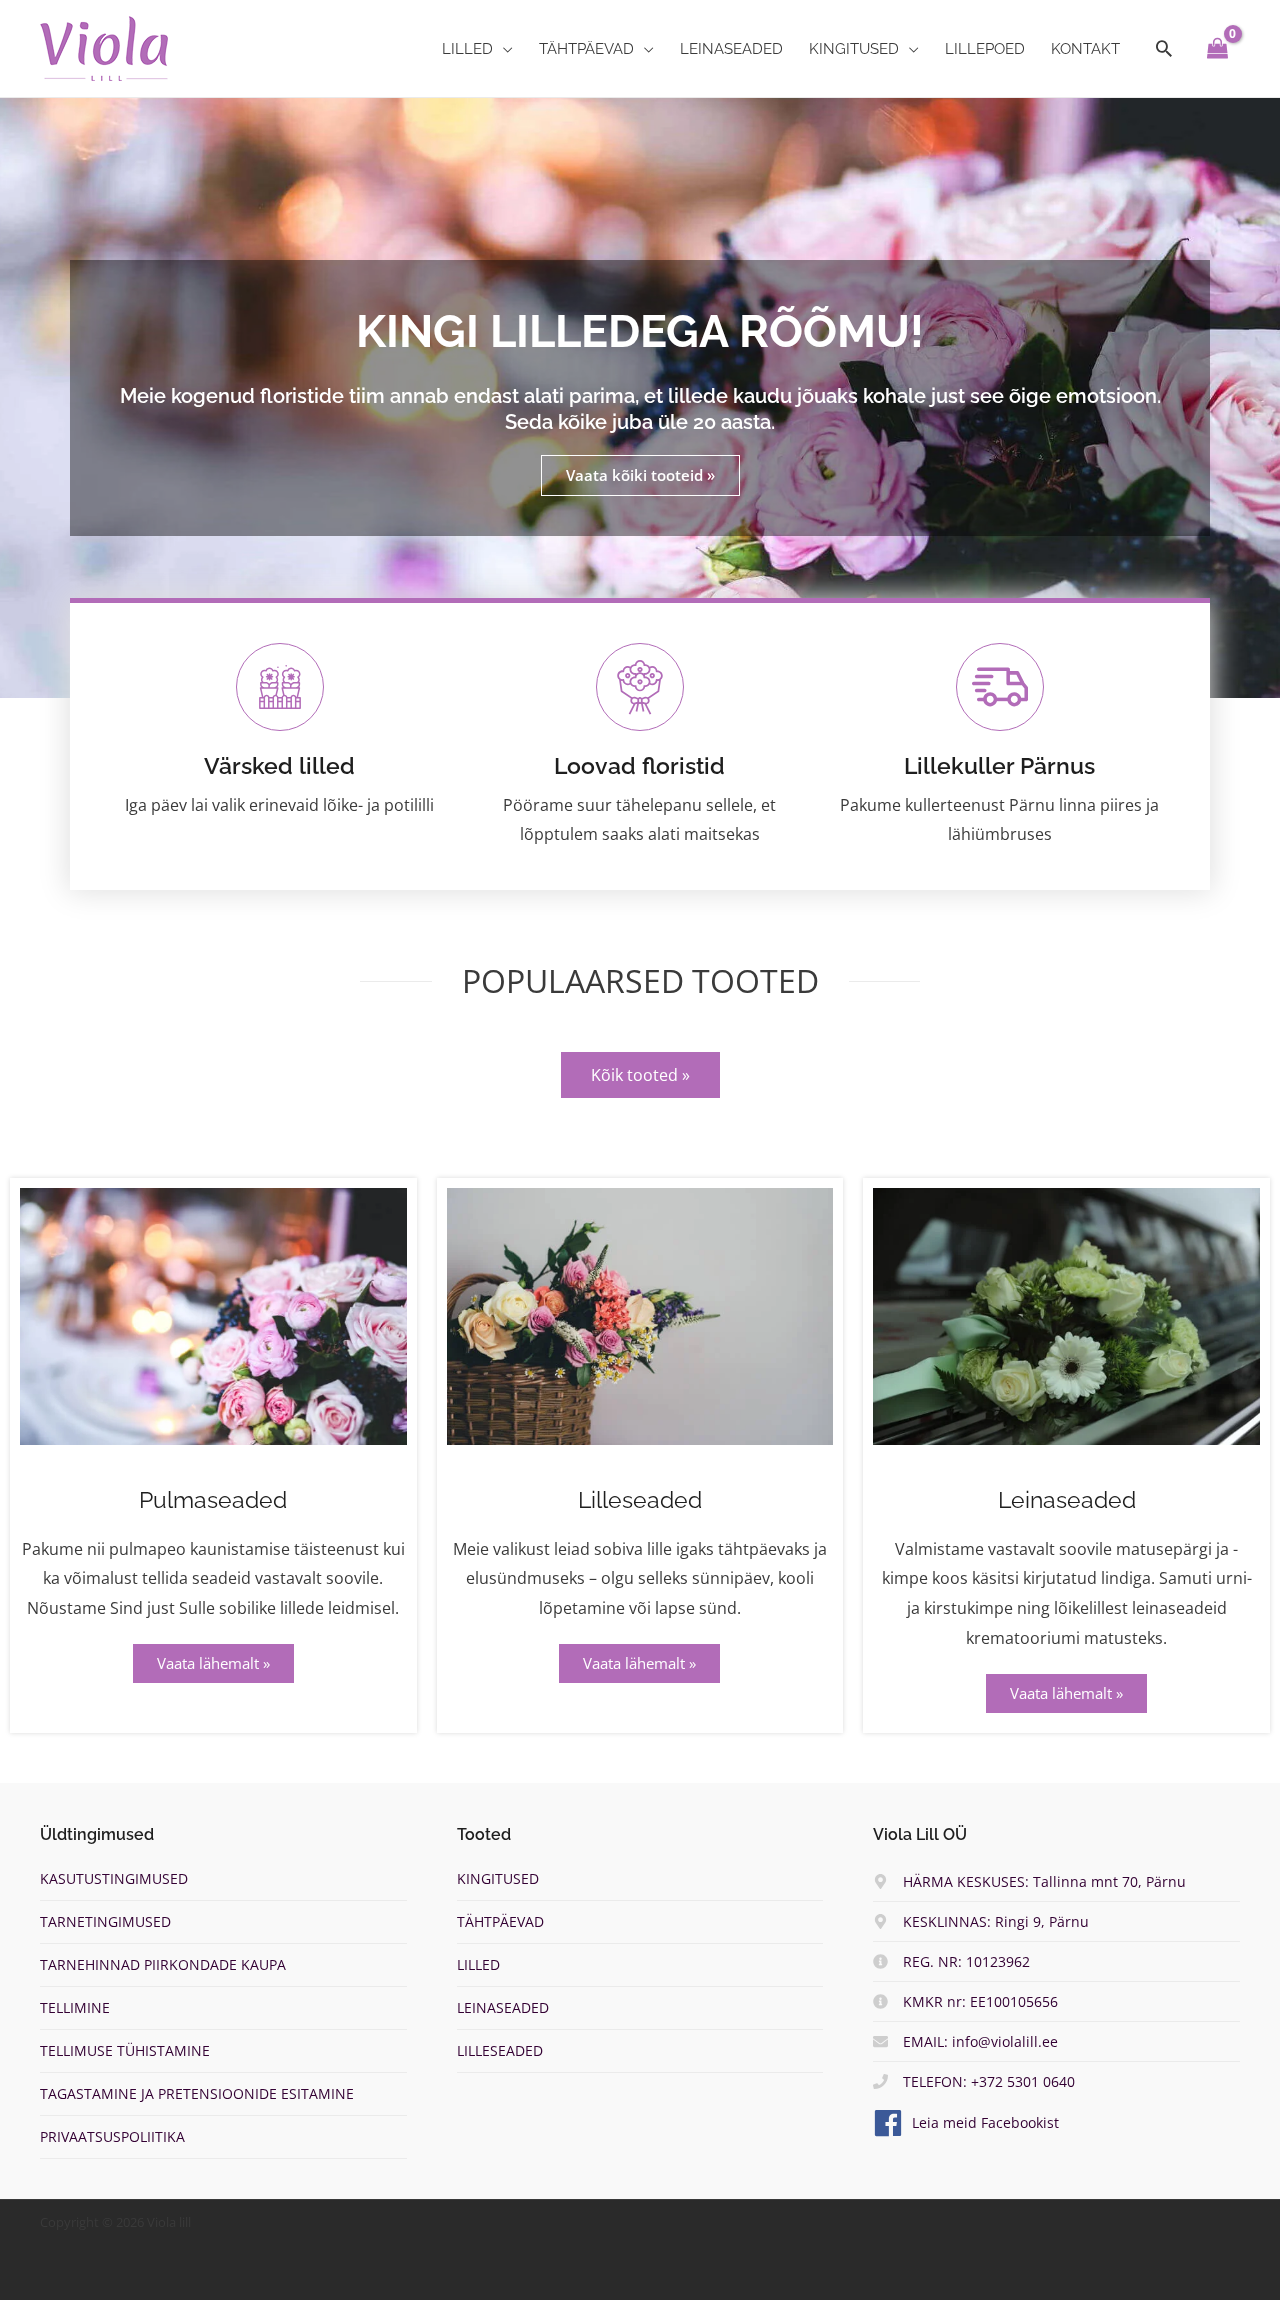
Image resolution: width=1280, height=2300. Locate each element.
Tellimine (75, 2007)
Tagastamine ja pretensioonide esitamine (197, 2093)
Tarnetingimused (105, 1921)
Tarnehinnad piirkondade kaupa (163, 1964)
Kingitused (498, 1878)
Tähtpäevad (500, 1921)
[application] (503, 49)
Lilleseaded (640, 1499)
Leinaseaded (1067, 1499)
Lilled (478, 1964)
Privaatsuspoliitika (112, 2136)
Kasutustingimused (114, 1878)
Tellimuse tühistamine (125, 2050)
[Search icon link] (1164, 49)
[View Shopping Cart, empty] (1217, 49)
